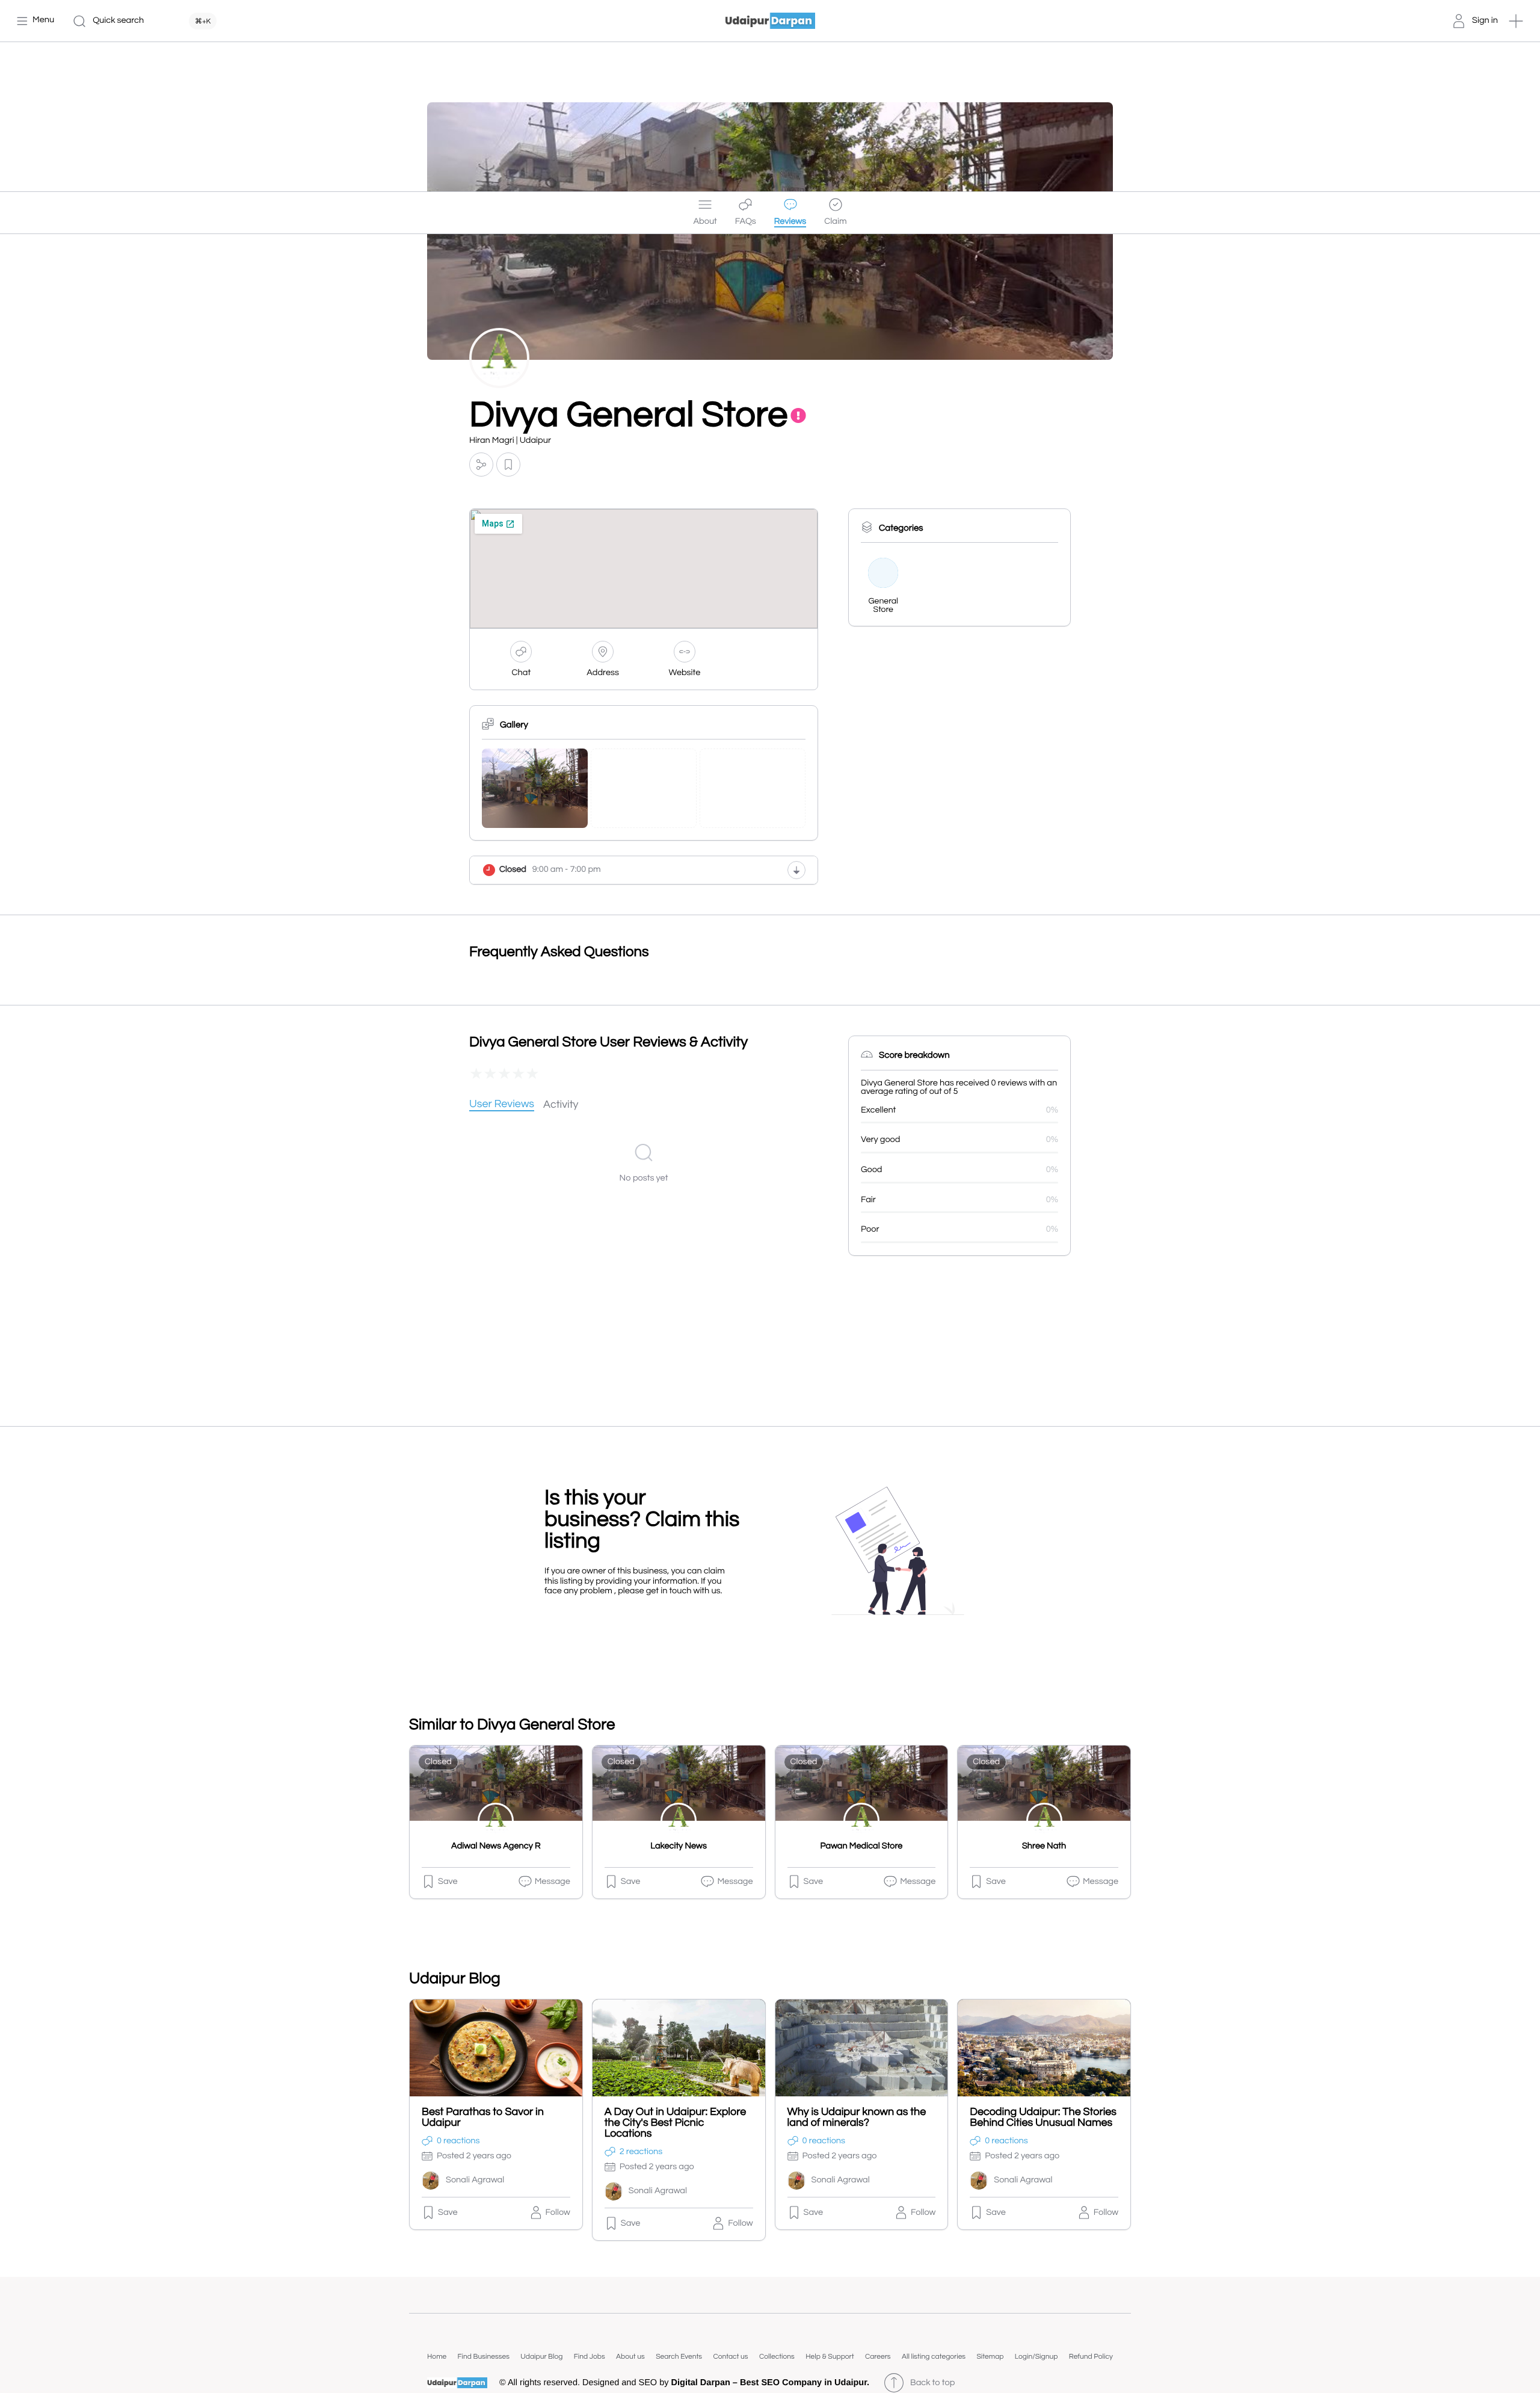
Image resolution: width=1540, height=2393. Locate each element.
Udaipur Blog (541, 2357)
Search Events (679, 2357)
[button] (1516, 21)
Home (437, 2357)
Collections (777, 2357)
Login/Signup (1036, 2357)
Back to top (932, 2383)
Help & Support (830, 2357)
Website (685, 673)
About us (630, 2357)
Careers (878, 2357)
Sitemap (990, 2357)
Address (603, 673)
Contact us (730, 2357)
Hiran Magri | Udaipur (510, 441)
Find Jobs (590, 2357)
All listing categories (934, 2357)
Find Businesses (484, 2357)
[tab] (502, 1105)
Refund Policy (1091, 2357)
